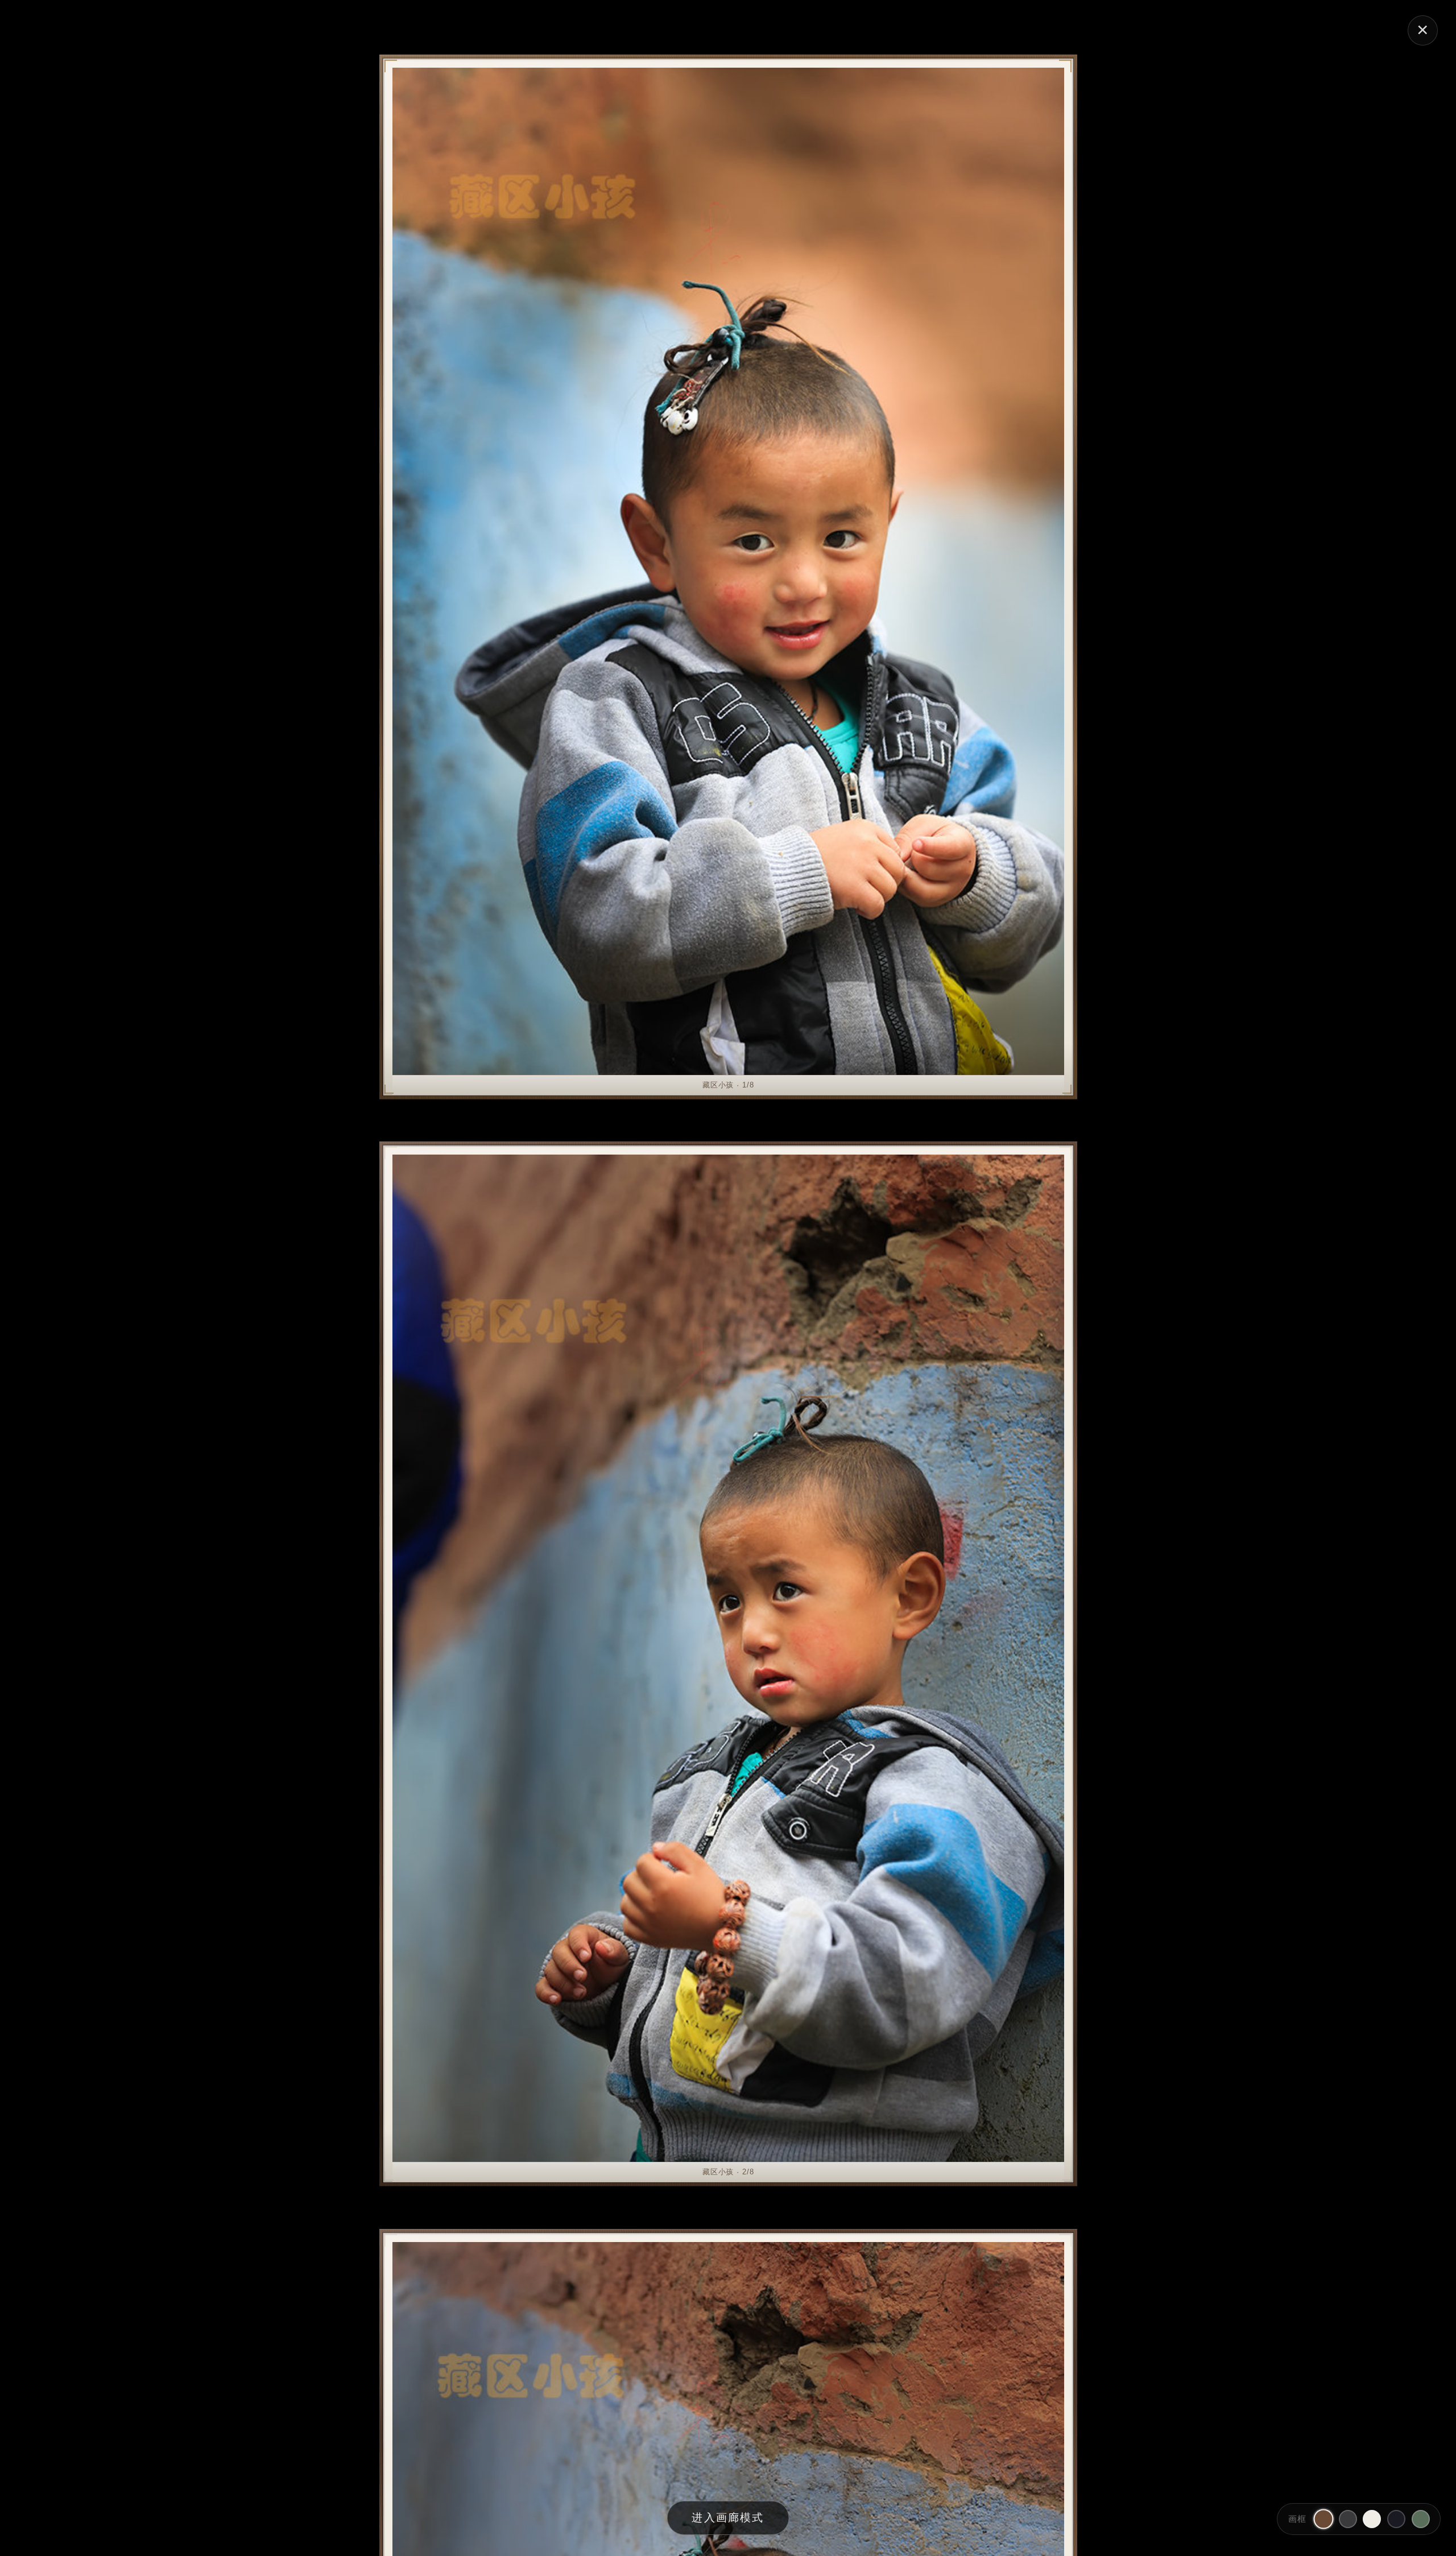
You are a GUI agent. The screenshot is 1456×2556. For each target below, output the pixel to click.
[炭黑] (1348, 2519)
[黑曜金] (1396, 2519)
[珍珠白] (1372, 2519)
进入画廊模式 (728, 2518)
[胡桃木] (1323, 2519)
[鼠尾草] (1421, 2519)
